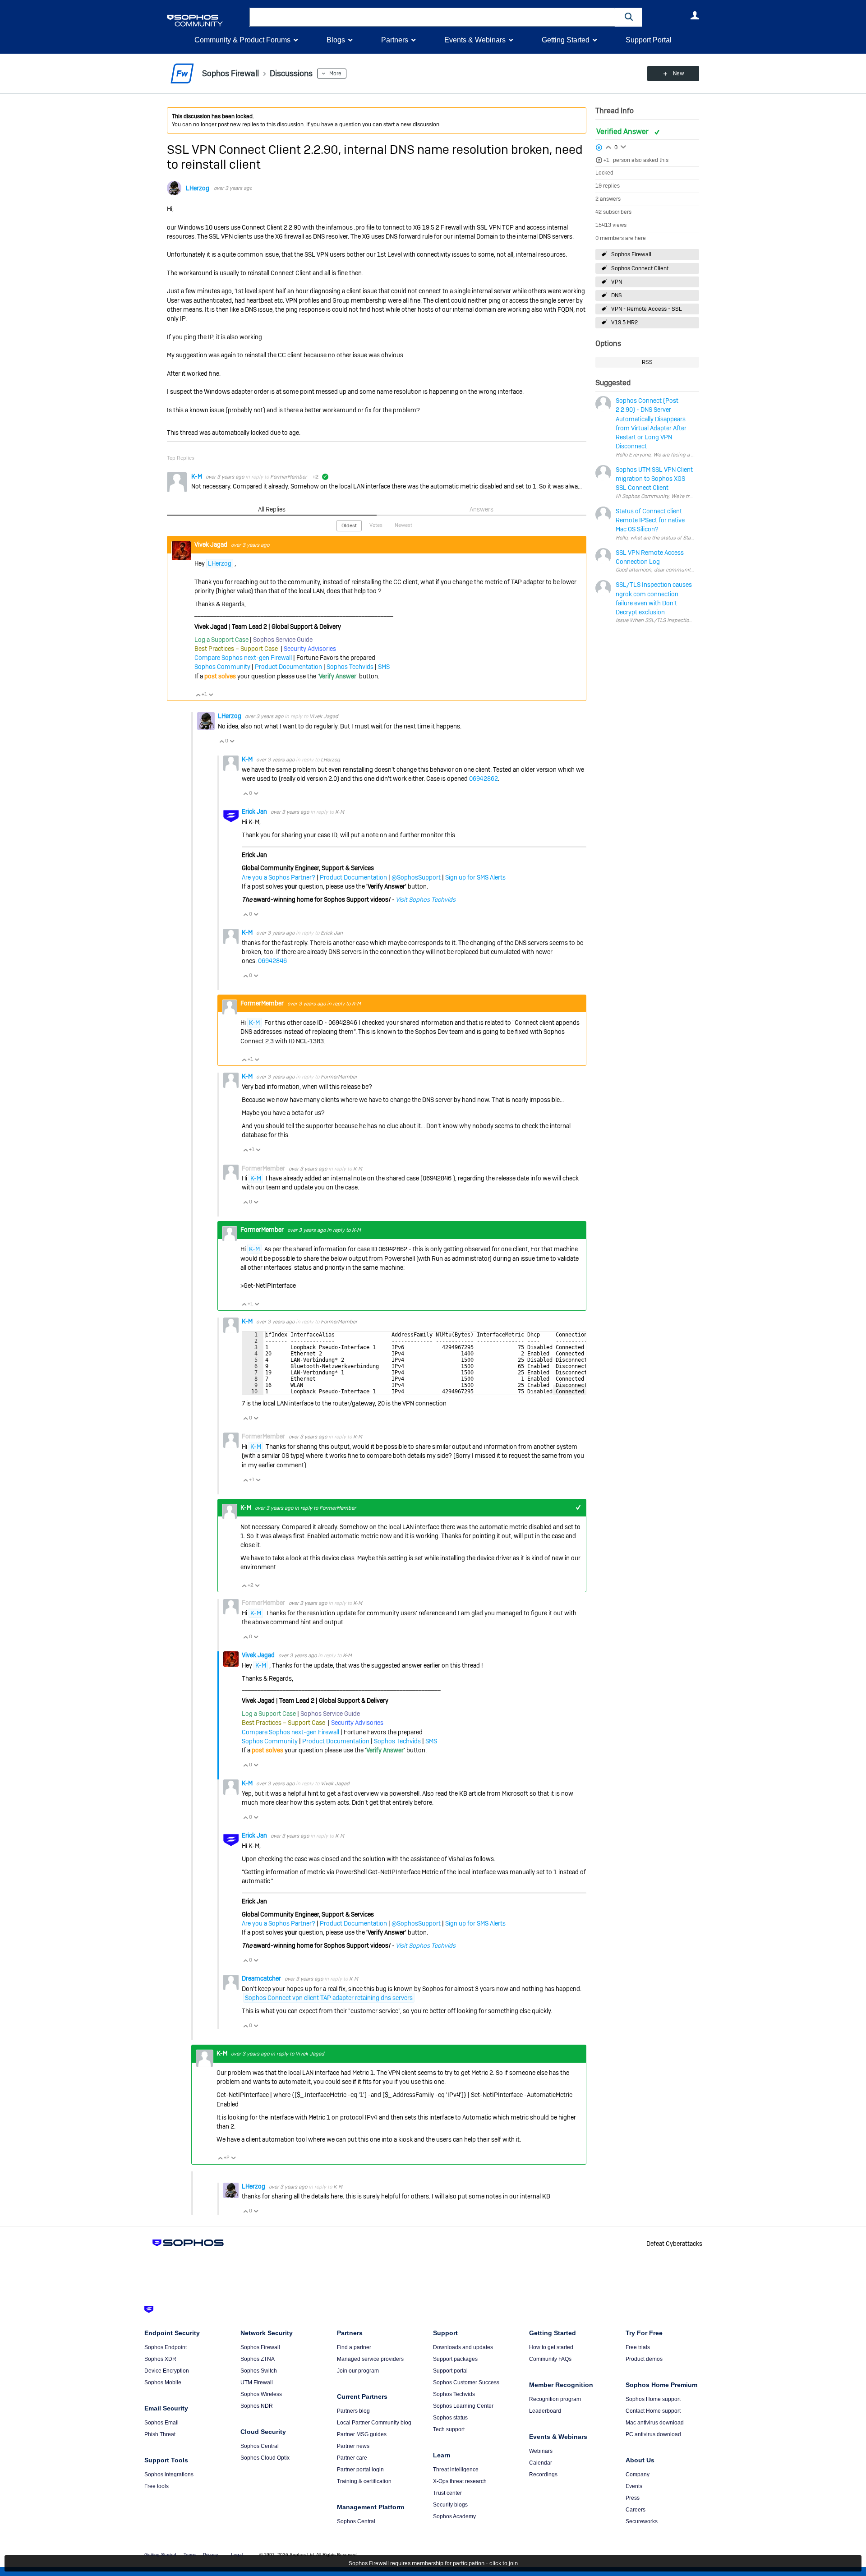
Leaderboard (545, 2411)
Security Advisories (310, 649)
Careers (636, 2510)
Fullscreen (569, 1390)
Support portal (450, 2371)
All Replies (272, 509)
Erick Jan (255, 811)
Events (634, 2486)
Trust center (447, 2493)
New (679, 74)
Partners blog (353, 2411)
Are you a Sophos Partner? (279, 877)
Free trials (638, 2347)
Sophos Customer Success (466, 2382)
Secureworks (642, 2521)
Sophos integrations (169, 2475)
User (695, 15)
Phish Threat (160, 2434)
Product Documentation (288, 667)
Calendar (541, 2463)
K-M (197, 476)
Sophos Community (222, 667)
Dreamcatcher (262, 1978)
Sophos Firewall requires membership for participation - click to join (433, 2563)
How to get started (551, 2347)
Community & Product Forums (242, 40)
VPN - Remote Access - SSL (647, 309)
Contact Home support (653, 2411)
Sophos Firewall (631, 254)
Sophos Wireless (261, 2394)
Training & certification (364, 2481)
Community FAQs (550, 2359)
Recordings (543, 2475)
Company (638, 2475)
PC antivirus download (653, 2434)
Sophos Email (161, 2423)
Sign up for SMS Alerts (475, 877)
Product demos (644, 2359)
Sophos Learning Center (463, 2406)
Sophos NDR (257, 2406)
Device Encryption (167, 2371)
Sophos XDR (160, 2359)
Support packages (455, 2359)
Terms (190, 2555)
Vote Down (211, 695)
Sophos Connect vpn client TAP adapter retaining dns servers (329, 1998)
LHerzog (198, 188)
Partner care (352, 2458)
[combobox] (432, 17)
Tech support (449, 2429)
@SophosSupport (416, 877)
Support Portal (649, 40)
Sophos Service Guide (283, 640)
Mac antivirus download (655, 2423)
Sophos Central (260, 2446)
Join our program (358, 2371)
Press (633, 2498)
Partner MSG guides (362, 2434)
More (335, 74)
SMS (384, 667)
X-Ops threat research (460, 2481)
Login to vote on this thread (608, 146)
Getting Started (566, 40)
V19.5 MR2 (624, 323)
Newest (403, 525)
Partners (395, 40)
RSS (647, 362)
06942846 (272, 961)
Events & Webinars (475, 40)
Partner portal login (360, 2470)
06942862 (484, 779)
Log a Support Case (221, 640)
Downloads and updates (463, 2347)
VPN (617, 282)
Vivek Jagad (212, 544)
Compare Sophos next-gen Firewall (243, 658)
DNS (617, 295)
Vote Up (198, 695)
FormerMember (288, 477)
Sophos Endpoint (166, 2347)
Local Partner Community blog (374, 2423)
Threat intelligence (456, 2470)
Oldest (349, 525)
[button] (629, 17)
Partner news (353, 2446)
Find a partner (354, 2347)
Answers (481, 509)
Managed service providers (370, 2359)
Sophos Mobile (163, 2382)
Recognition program (555, 2399)
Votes (376, 525)
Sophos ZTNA (258, 2359)
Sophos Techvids (350, 667)
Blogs (336, 40)
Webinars (541, 2451)
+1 (606, 160)
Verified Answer (623, 131)
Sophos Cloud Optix (265, 2458)
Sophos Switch (259, 2371)
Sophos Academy (454, 2516)
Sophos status (450, 2418)
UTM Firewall (257, 2382)
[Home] (206, 21)
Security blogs (450, 2505)
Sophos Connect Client (640, 268)
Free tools (157, 2486)
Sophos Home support (653, 2399)
